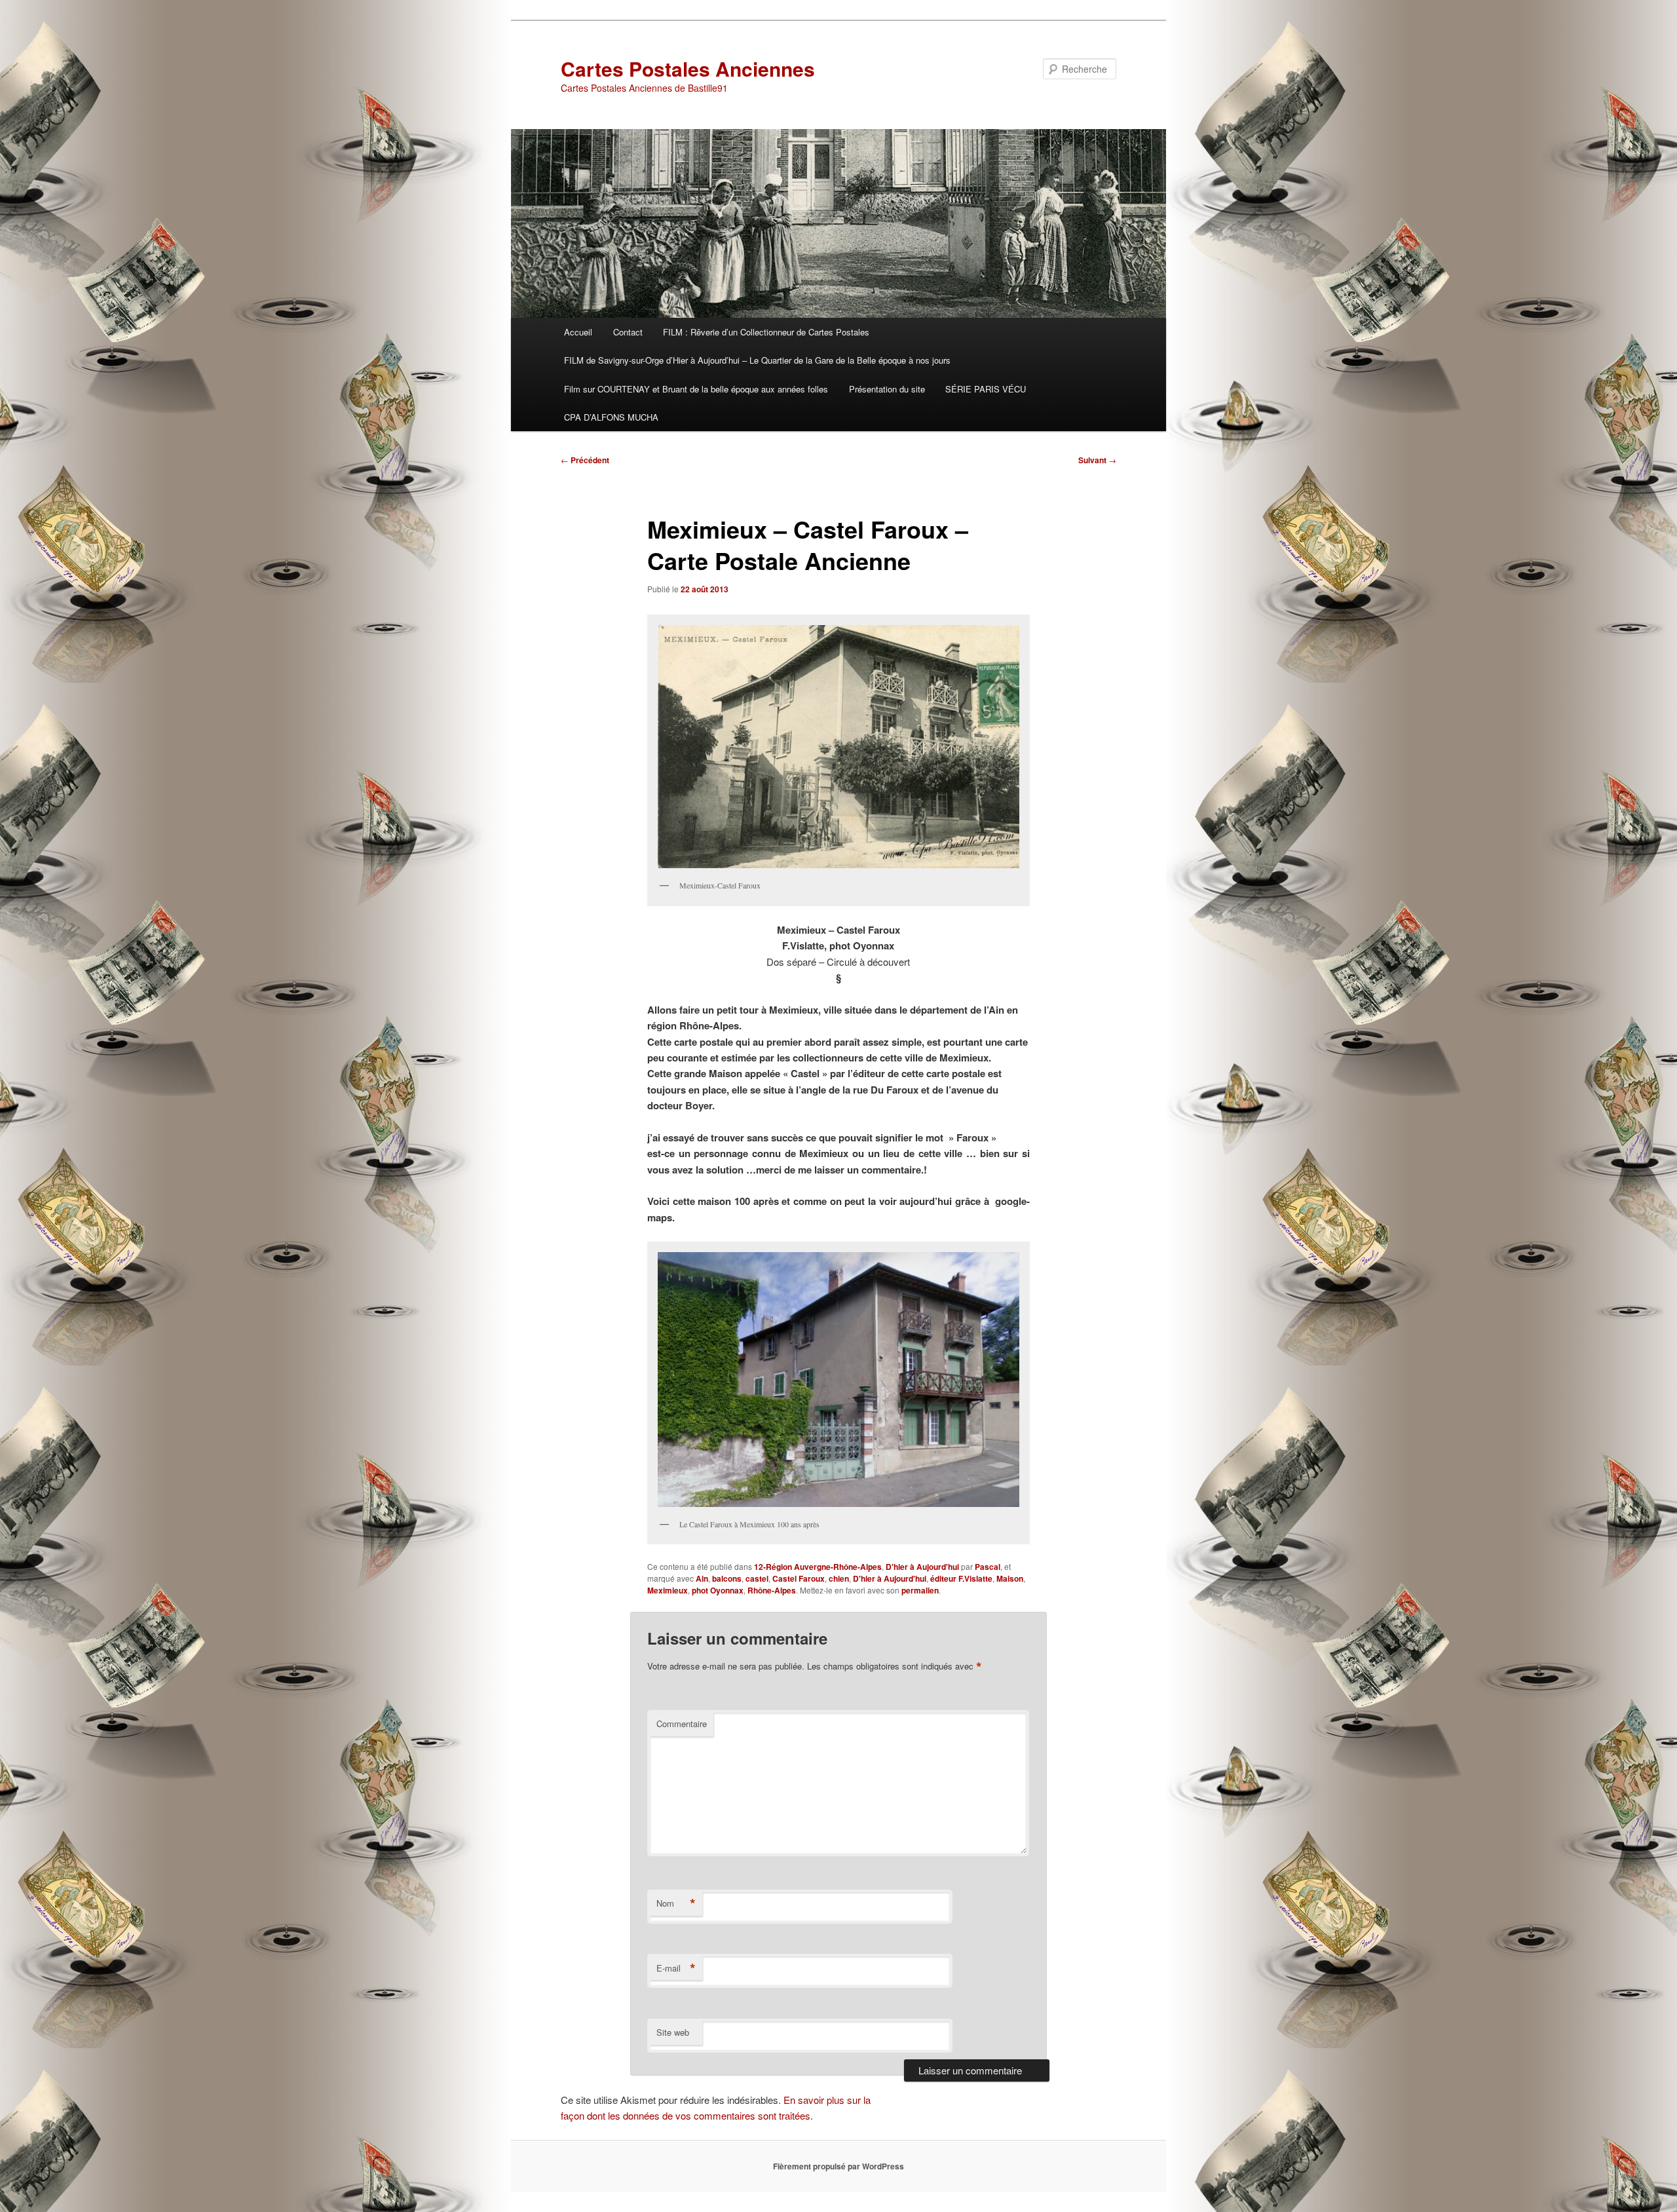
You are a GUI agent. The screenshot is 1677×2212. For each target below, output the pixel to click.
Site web (673, 2032)
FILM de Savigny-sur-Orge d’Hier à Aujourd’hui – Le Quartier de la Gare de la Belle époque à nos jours (757, 360)
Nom (676, 1903)
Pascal (988, 1567)
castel (757, 1578)
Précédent (585, 460)
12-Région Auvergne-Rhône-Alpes (818, 1567)
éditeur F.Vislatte (961, 1578)
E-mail (676, 1968)
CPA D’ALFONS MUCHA (611, 417)
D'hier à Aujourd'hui (922, 1567)
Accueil (578, 332)
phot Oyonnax (718, 1590)
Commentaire (682, 1724)
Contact (628, 332)
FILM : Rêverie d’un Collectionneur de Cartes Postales (766, 332)
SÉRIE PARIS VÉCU (986, 389)
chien (839, 1578)
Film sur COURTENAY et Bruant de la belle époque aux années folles (696, 389)
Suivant (1097, 460)
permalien (920, 1590)
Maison (1010, 1578)
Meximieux (668, 1590)
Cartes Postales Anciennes (688, 68)
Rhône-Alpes (772, 1590)
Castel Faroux (799, 1578)
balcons (727, 1578)
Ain (702, 1578)
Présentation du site (887, 389)
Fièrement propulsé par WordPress (838, 2166)
